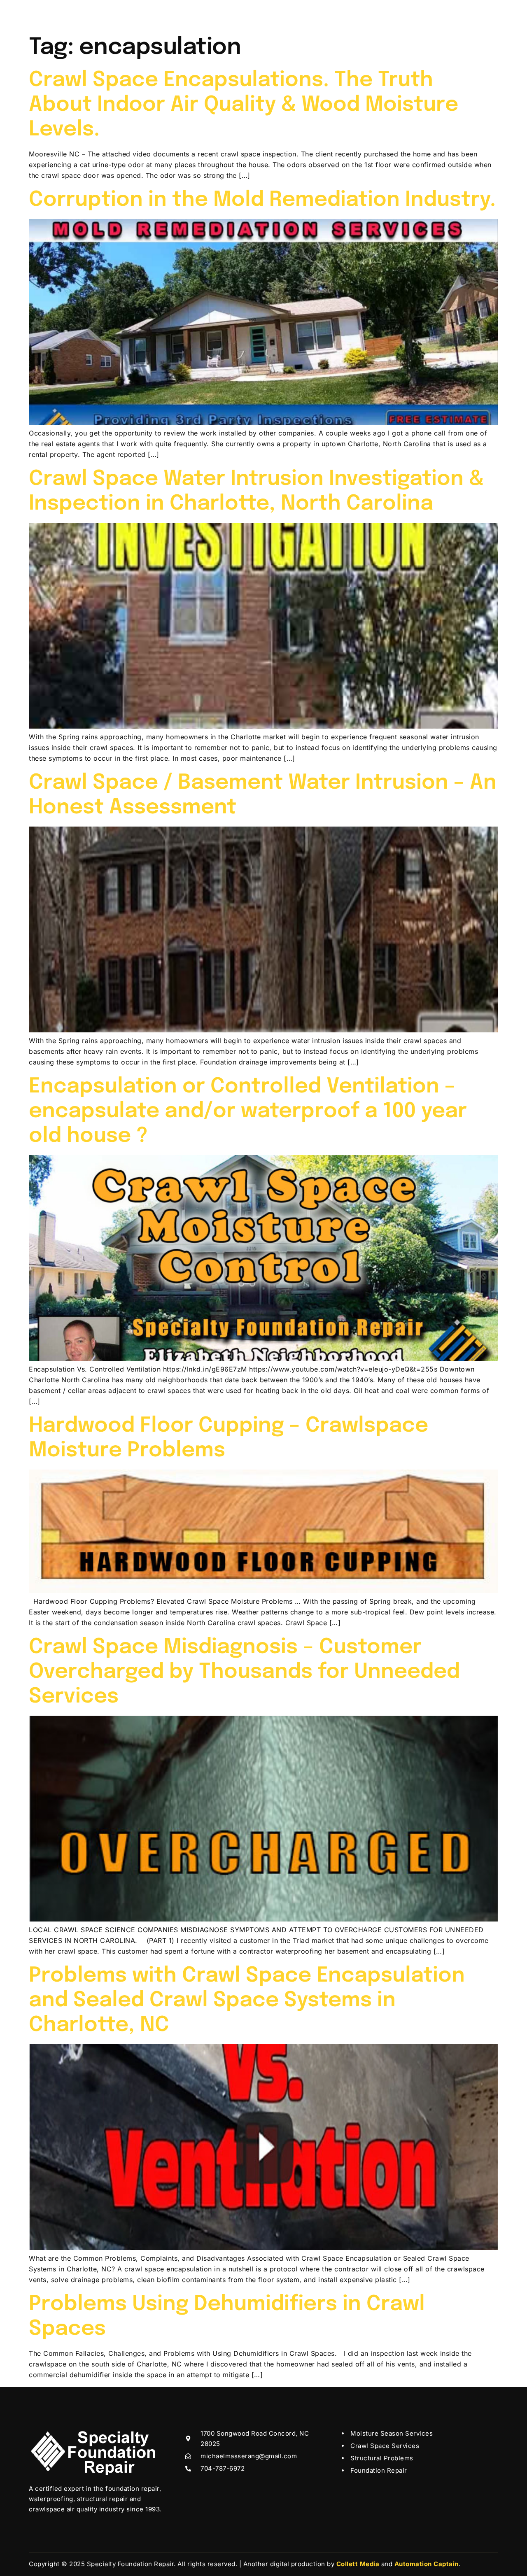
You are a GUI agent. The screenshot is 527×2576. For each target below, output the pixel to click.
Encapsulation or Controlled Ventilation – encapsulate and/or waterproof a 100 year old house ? (248, 1111)
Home (133, 14)
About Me (171, 14)
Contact (366, 14)
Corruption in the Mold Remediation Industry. (262, 200)
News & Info (323, 14)
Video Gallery (272, 14)
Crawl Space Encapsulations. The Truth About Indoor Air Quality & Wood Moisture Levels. (244, 105)
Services (212, 14)
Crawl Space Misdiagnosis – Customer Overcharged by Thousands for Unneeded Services (244, 1672)
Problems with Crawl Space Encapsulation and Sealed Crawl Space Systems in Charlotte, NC (247, 2001)
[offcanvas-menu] (487, 12)
